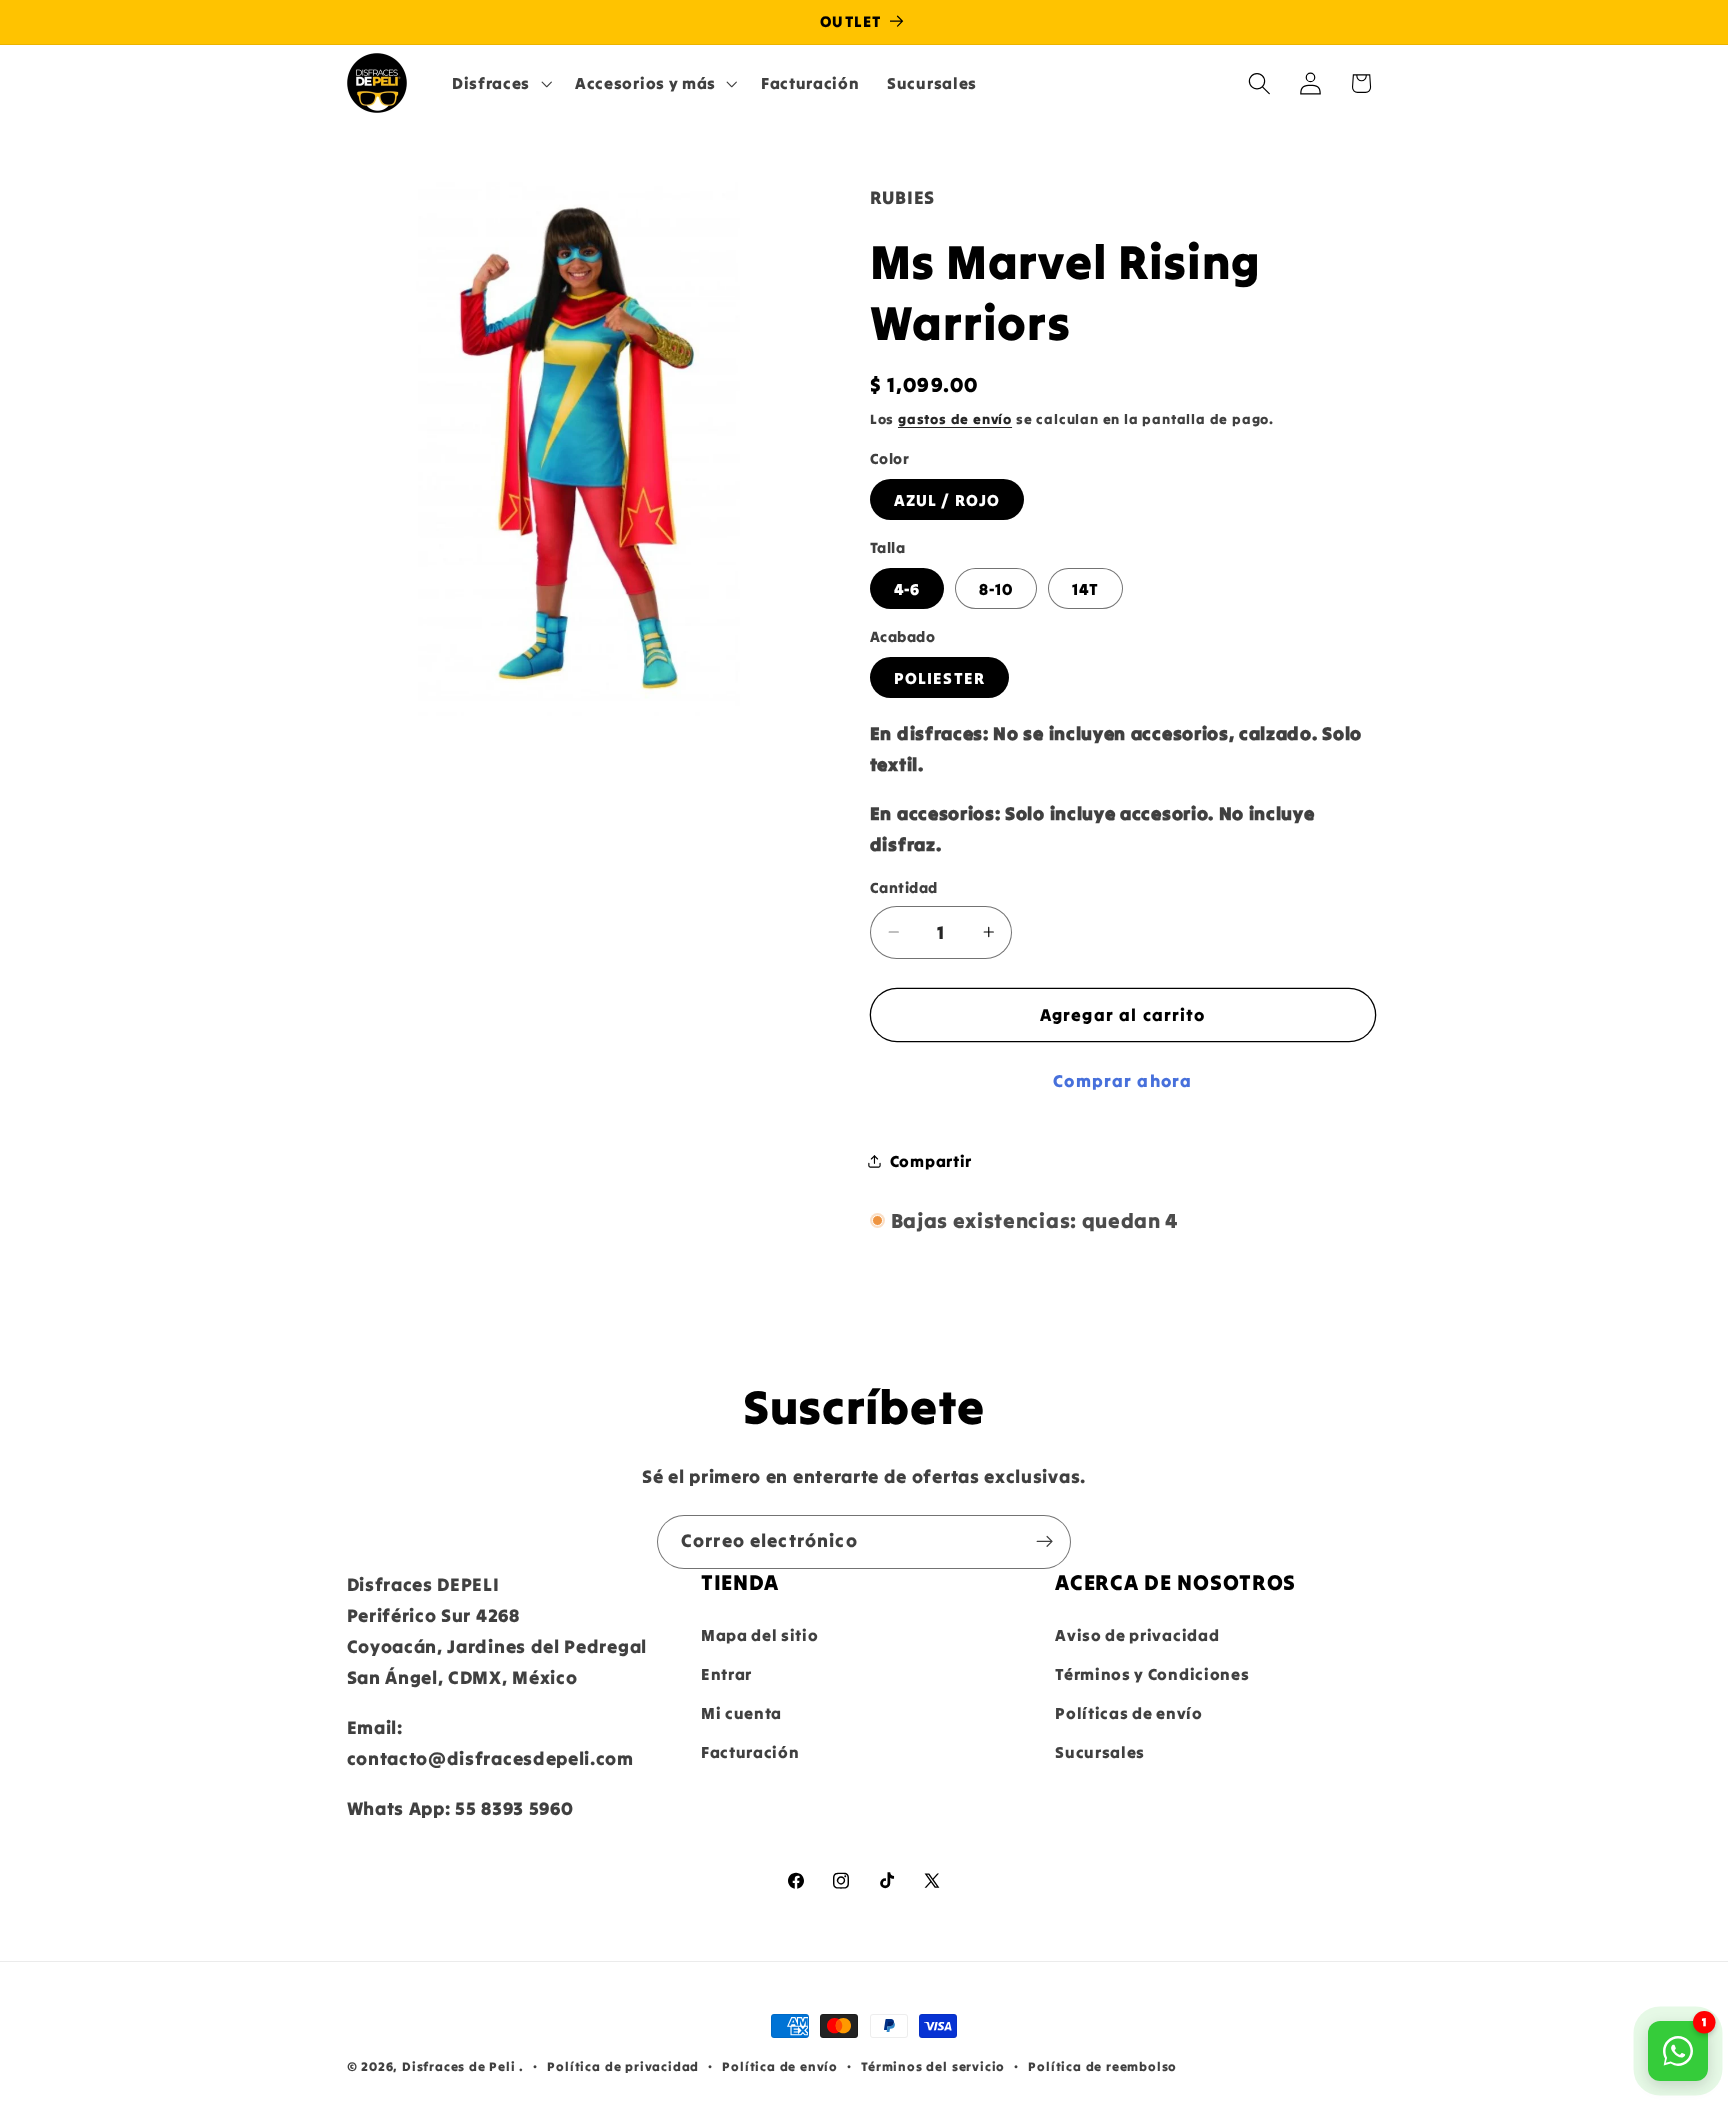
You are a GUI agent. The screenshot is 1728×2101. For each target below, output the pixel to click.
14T (1085, 589)
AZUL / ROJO (947, 500)
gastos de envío (955, 419)
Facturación (750, 1752)
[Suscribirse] (1044, 1542)
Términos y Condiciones (1152, 1674)
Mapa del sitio (760, 1635)
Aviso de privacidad (1137, 1635)
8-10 (996, 589)
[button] (499, 83)
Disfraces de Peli (459, 2066)
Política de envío (780, 2066)
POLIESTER (939, 678)
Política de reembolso (1102, 2066)
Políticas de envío (1128, 1713)
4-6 (907, 589)
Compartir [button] (931, 1160)
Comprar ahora (1122, 1080)
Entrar (726, 1674)
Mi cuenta (741, 1713)
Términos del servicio (933, 2066)
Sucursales (1100, 1752)
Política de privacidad (623, 2066)
